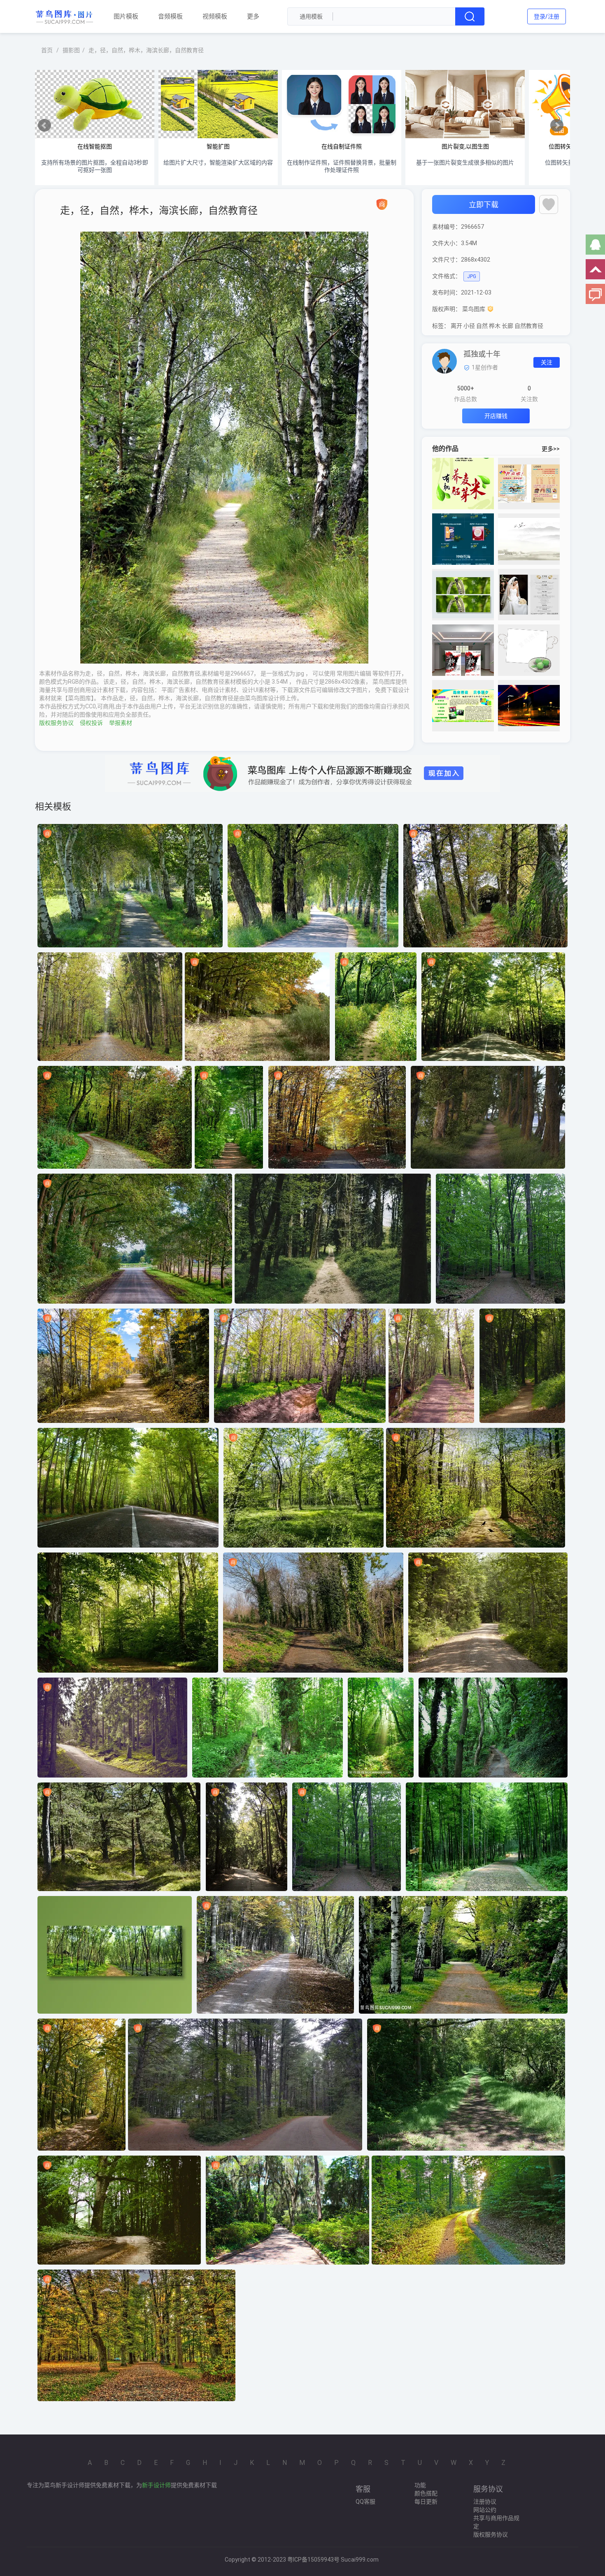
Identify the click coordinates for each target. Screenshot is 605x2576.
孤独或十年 (482, 354)
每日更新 (426, 2502)
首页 (47, 50)
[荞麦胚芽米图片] (463, 484)
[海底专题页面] (463, 539)
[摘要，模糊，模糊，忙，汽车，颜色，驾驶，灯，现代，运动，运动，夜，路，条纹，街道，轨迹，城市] (529, 706)
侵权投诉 (91, 723)
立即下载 (484, 205)
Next (557, 125)
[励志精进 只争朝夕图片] (463, 706)
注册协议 (485, 2502)
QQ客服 (365, 2502)
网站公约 (485, 2510)
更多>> (551, 449)
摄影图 (71, 50)
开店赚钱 (496, 416)
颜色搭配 (426, 2493)
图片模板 (126, 16)
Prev (44, 125)
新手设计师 (156, 2485)
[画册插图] (529, 539)
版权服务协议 (56, 723)
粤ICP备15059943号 (313, 2560)
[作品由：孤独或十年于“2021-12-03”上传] (444, 361)
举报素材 (121, 723)
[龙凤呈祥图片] (529, 595)
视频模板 (215, 16)
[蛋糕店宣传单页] (529, 484)
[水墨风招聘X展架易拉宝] (463, 650)
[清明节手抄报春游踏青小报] (529, 650)
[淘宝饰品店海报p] (463, 595)
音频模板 (170, 16)
